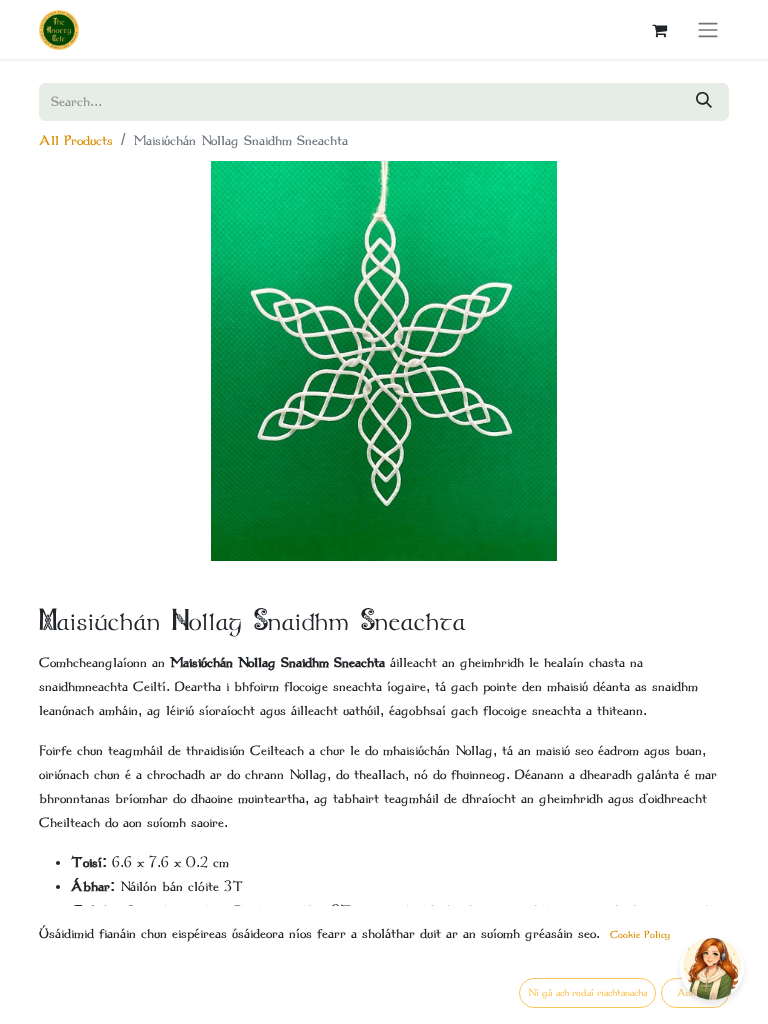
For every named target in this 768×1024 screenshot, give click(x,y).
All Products (76, 140)
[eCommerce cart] (659, 30)
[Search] (704, 102)
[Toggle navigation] (708, 29)
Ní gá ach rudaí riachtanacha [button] (587, 992)
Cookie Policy (640, 934)
